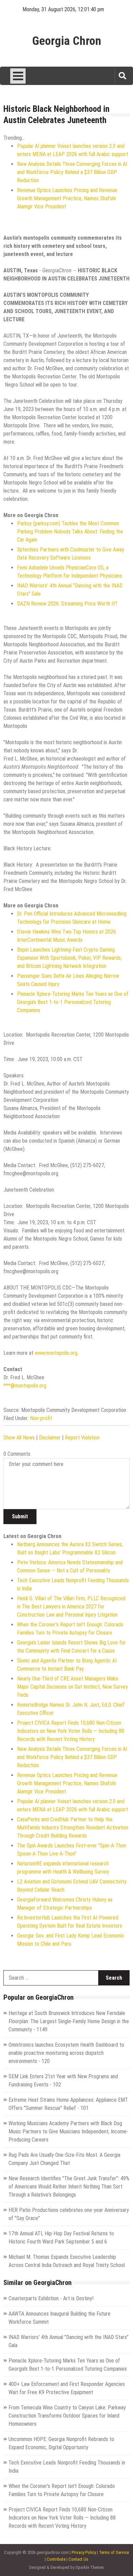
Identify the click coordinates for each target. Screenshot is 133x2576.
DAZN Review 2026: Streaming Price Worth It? (67, 604)
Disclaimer (50, 1438)
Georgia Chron (67, 41)
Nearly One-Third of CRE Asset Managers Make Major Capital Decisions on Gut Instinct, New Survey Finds (72, 1687)
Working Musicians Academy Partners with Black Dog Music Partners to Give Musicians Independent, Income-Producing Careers (68, 2131)
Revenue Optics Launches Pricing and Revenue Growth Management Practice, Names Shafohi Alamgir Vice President (67, 198)
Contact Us (78, 2559)
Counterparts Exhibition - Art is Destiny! (51, 2298)
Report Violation (82, 1438)
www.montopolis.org (56, 1353)
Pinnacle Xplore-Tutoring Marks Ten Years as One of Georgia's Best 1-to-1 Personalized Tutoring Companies (73, 1002)
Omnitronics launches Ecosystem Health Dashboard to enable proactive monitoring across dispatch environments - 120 (66, 2053)
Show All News (19, 1438)
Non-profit (41, 1418)
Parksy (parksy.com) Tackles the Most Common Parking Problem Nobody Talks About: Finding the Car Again (70, 532)
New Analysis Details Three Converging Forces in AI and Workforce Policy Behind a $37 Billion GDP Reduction (72, 172)
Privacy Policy (84, 2552)
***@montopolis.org (25, 1386)
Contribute (56, 2559)
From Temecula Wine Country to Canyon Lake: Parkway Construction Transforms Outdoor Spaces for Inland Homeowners (67, 2416)
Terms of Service (114, 2552)
